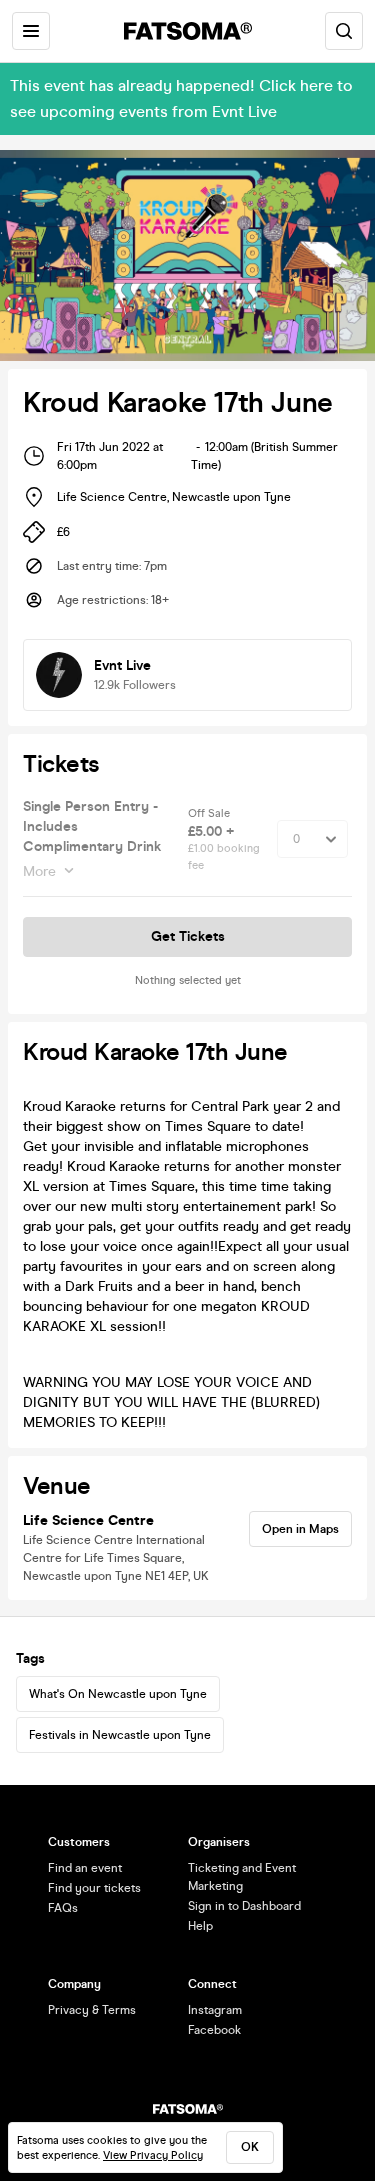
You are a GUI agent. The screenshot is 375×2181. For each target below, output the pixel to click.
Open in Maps (300, 1529)
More (39, 871)
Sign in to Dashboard (244, 1906)
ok (250, 2147)
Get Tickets (188, 936)
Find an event (85, 1868)
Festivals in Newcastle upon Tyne (120, 1735)
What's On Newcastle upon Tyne (118, 1694)
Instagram (215, 2010)
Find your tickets (94, 1888)
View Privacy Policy (153, 2155)
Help (200, 1926)
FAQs (63, 1908)
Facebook (214, 2030)
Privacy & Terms (92, 2010)
